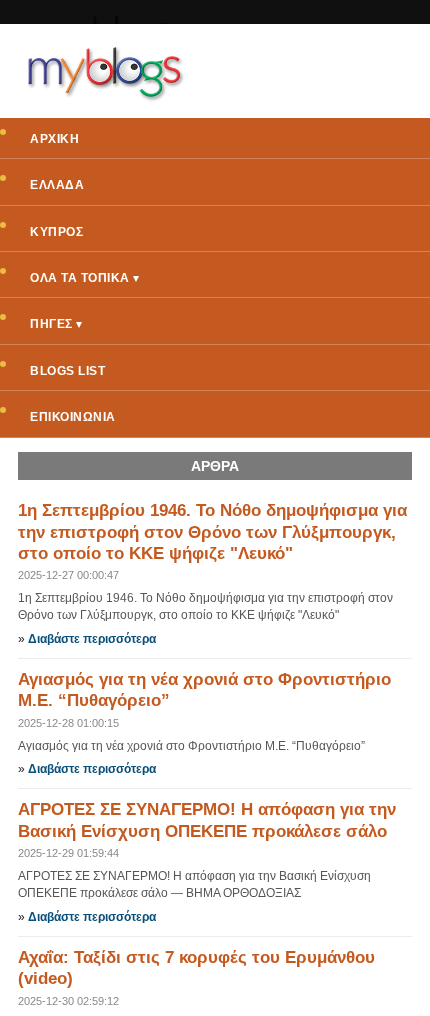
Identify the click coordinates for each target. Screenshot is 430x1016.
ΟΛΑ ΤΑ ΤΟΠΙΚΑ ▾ (85, 278)
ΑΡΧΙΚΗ (54, 139)
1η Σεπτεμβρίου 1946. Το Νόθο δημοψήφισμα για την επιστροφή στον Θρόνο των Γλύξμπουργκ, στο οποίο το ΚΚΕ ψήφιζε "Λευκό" (212, 532)
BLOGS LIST (67, 371)
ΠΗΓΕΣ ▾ (56, 324)
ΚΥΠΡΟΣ (56, 232)
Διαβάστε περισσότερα (92, 639)
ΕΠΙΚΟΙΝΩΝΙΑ (73, 417)
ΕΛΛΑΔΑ (57, 185)
